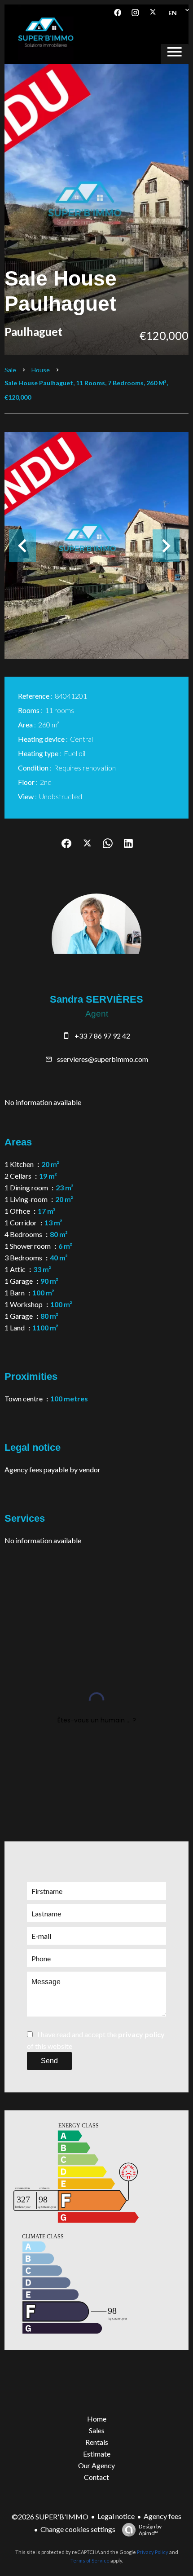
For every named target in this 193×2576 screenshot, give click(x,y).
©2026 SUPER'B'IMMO (50, 2517)
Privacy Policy (153, 2552)
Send (49, 2061)
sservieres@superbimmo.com (103, 1059)
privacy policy (141, 2034)
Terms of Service (90, 2561)
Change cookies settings (78, 2529)
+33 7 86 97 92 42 (102, 1036)
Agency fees (162, 2516)
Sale (10, 370)
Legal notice (116, 2516)
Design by (150, 2530)
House (41, 370)
